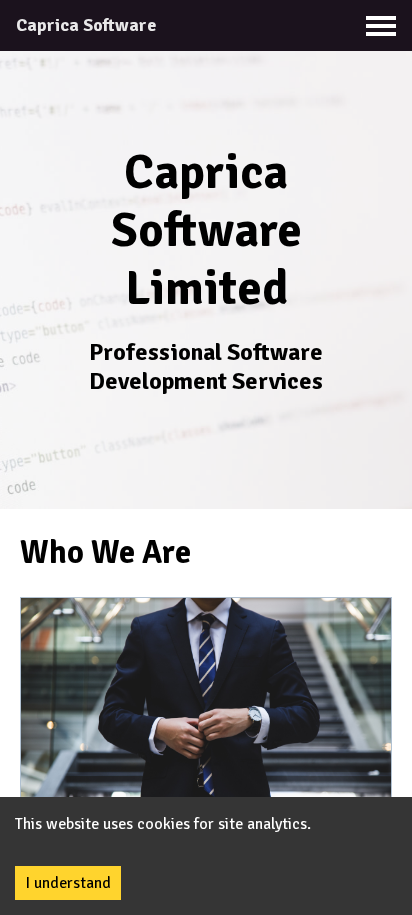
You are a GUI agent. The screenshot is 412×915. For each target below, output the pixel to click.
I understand (68, 883)
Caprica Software (86, 25)
